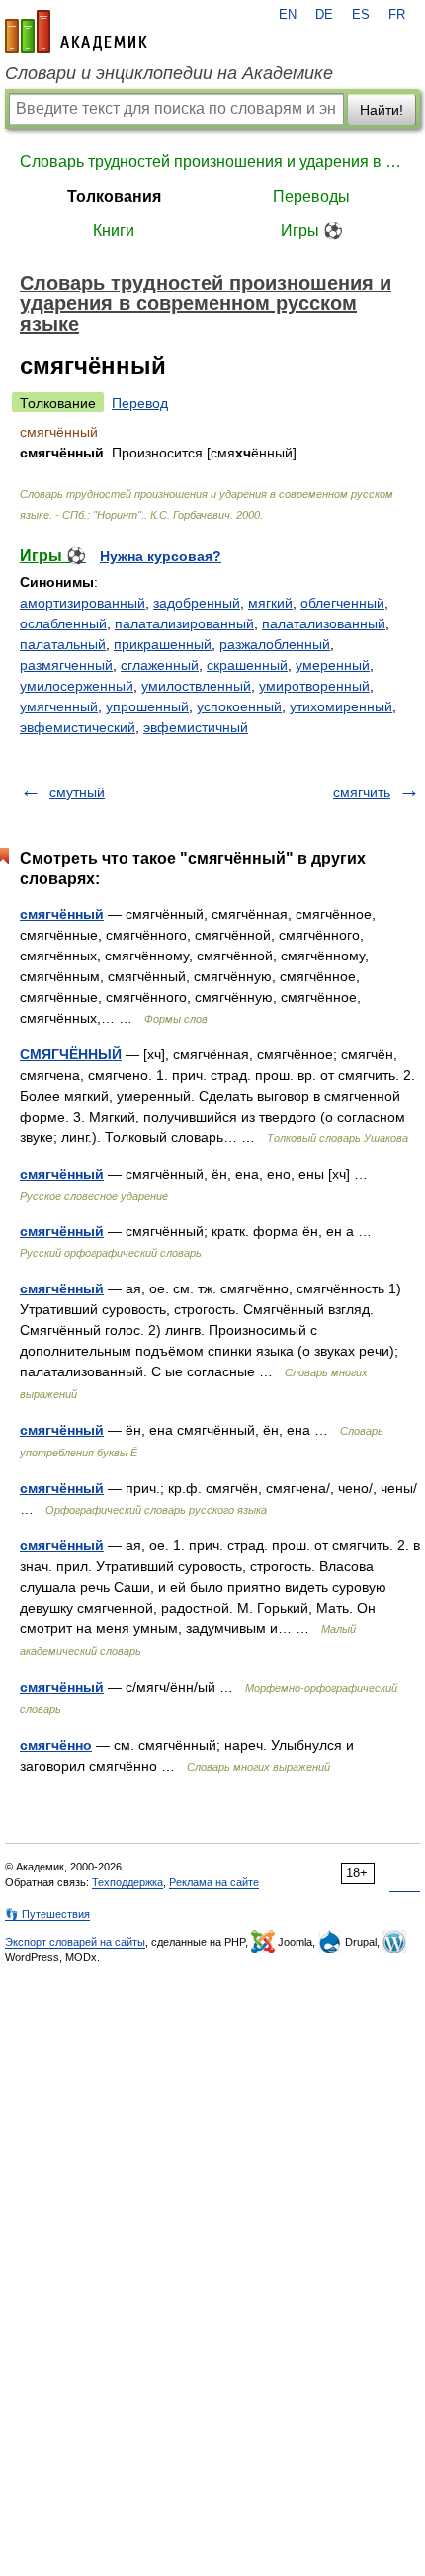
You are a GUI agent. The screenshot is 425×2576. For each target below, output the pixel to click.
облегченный (342, 603)
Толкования (114, 196)
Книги (114, 231)
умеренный (333, 665)
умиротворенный (314, 686)
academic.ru (76, 32)
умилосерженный (77, 686)
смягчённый (62, 914)
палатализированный (184, 623)
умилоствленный (196, 686)
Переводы (311, 196)
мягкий (270, 603)
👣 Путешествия (47, 1914)
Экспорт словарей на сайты (75, 1942)
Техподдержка (127, 1882)
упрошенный (147, 706)
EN (288, 15)
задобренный (197, 603)
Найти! (382, 110)
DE (324, 15)
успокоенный (239, 706)
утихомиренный (341, 706)
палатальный (63, 644)
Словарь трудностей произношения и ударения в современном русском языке (212, 162)
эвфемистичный (196, 727)
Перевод (140, 403)
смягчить (362, 792)
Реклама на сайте (214, 1882)
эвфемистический (78, 727)
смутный (77, 792)
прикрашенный (163, 644)
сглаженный (160, 665)
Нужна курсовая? (161, 556)
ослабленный (63, 623)
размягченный (66, 665)
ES (361, 15)
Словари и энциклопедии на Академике (169, 73)
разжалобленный (275, 644)
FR (397, 15)
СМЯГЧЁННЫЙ (71, 1054)
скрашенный (247, 665)
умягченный (59, 706)
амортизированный (83, 603)
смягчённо (56, 1745)
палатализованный (324, 623)
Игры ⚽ (312, 231)
